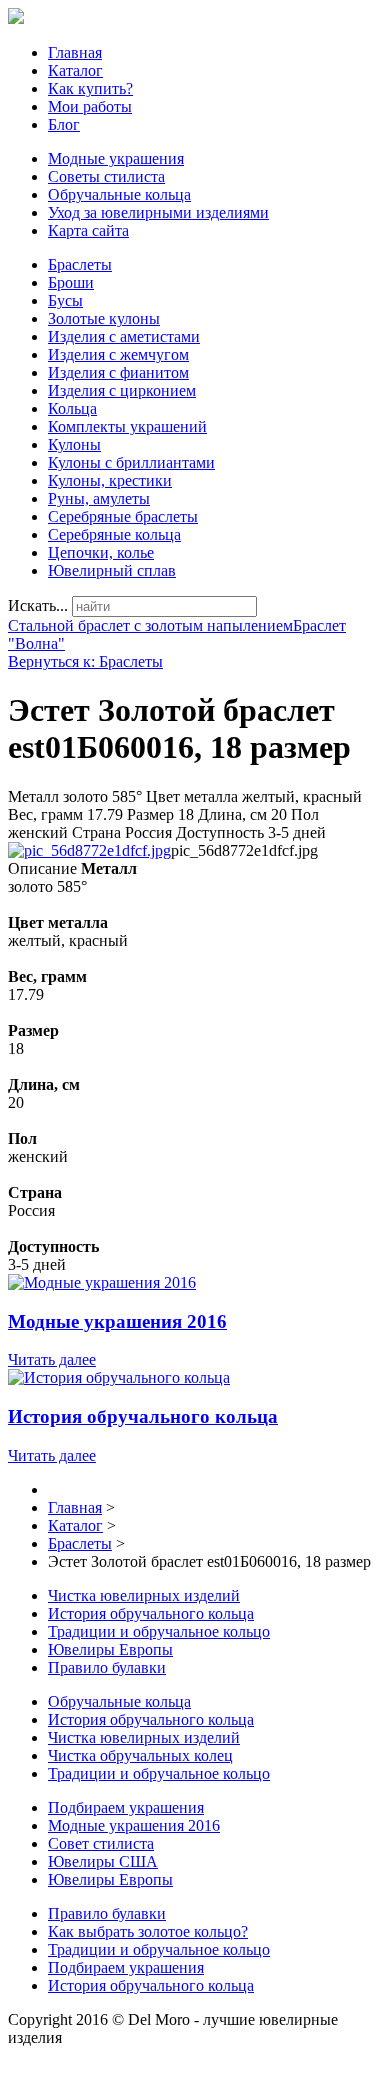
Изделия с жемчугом (118, 354)
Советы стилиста (106, 176)
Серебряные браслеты (123, 516)
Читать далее (52, 1359)
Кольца (72, 408)
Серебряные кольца (114, 534)
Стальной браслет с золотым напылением (150, 625)
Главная (75, 52)
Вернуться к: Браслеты (85, 661)
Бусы (65, 300)
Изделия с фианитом (118, 372)
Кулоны (74, 444)
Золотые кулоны (104, 318)
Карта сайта (88, 230)
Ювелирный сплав (112, 570)
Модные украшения (116, 158)
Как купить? (90, 88)
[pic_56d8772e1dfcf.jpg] (89, 850)
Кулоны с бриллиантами (131, 462)
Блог (64, 124)
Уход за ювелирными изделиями (158, 212)
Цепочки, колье (101, 552)
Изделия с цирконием (122, 390)
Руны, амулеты (99, 498)
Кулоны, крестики (110, 480)
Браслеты (80, 264)
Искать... (38, 605)
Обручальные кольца (119, 194)
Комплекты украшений (127, 426)
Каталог (75, 70)
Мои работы (90, 106)
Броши (71, 282)
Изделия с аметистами (124, 336)
